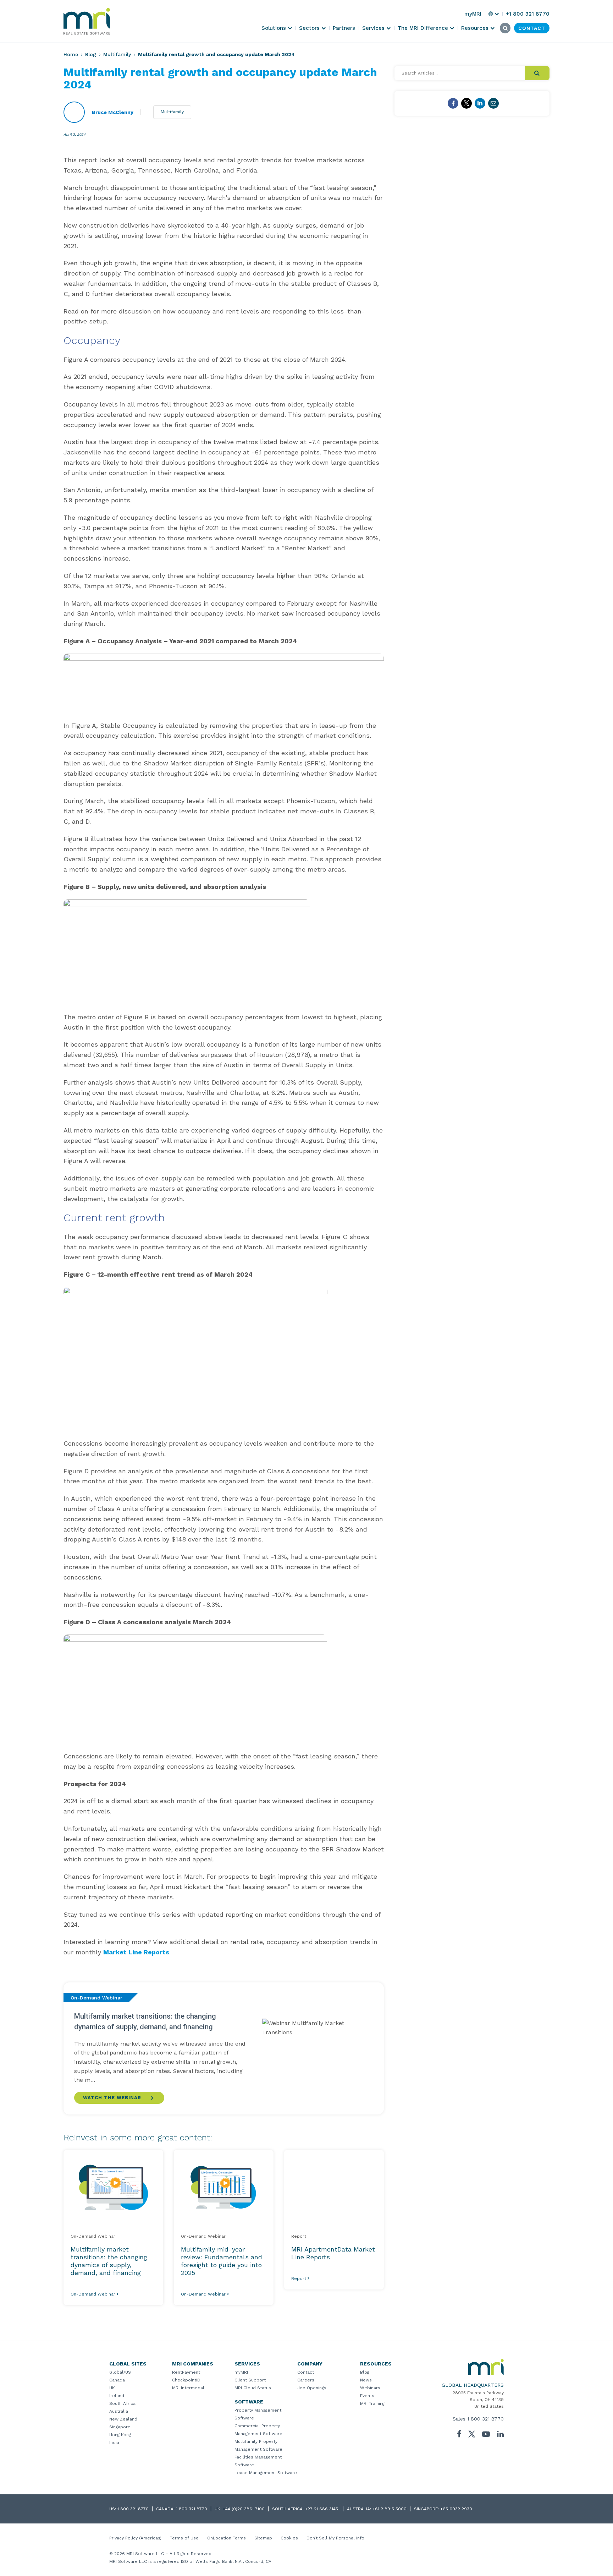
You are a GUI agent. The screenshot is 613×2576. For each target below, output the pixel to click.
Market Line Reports (136, 1952)
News (366, 2380)
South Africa (122, 2403)
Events (367, 2396)
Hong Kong (120, 2435)
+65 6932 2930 (456, 2509)
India (114, 2443)
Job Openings (312, 2388)
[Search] (537, 73)
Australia (119, 2411)
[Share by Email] (493, 103)
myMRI (241, 2372)
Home (71, 54)
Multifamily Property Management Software (258, 2445)
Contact (306, 2372)
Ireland (117, 2396)
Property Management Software (258, 2414)
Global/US (120, 2372)
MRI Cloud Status (253, 2388)
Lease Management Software (266, 2473)
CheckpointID (186, 2380)
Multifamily (117, 54)
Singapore (120, 2427)
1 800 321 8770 (485, 2419)
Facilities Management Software (258, 2461)
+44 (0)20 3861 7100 (244, 2509)
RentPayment (186, 2372)
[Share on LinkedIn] (480, 103)
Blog (91, 54)
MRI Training (372, 2403)
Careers (306, 2380)
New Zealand (123, 2419)
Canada (117, 2380)
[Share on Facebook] (453, 103)
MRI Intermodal (188, 2388)
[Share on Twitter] (466, 103)
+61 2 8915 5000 (390, 2509)
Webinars (370, 2388)
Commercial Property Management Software (258, 2430)
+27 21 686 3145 (322, 2509)
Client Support (250, 2380)
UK (112, 2388)
